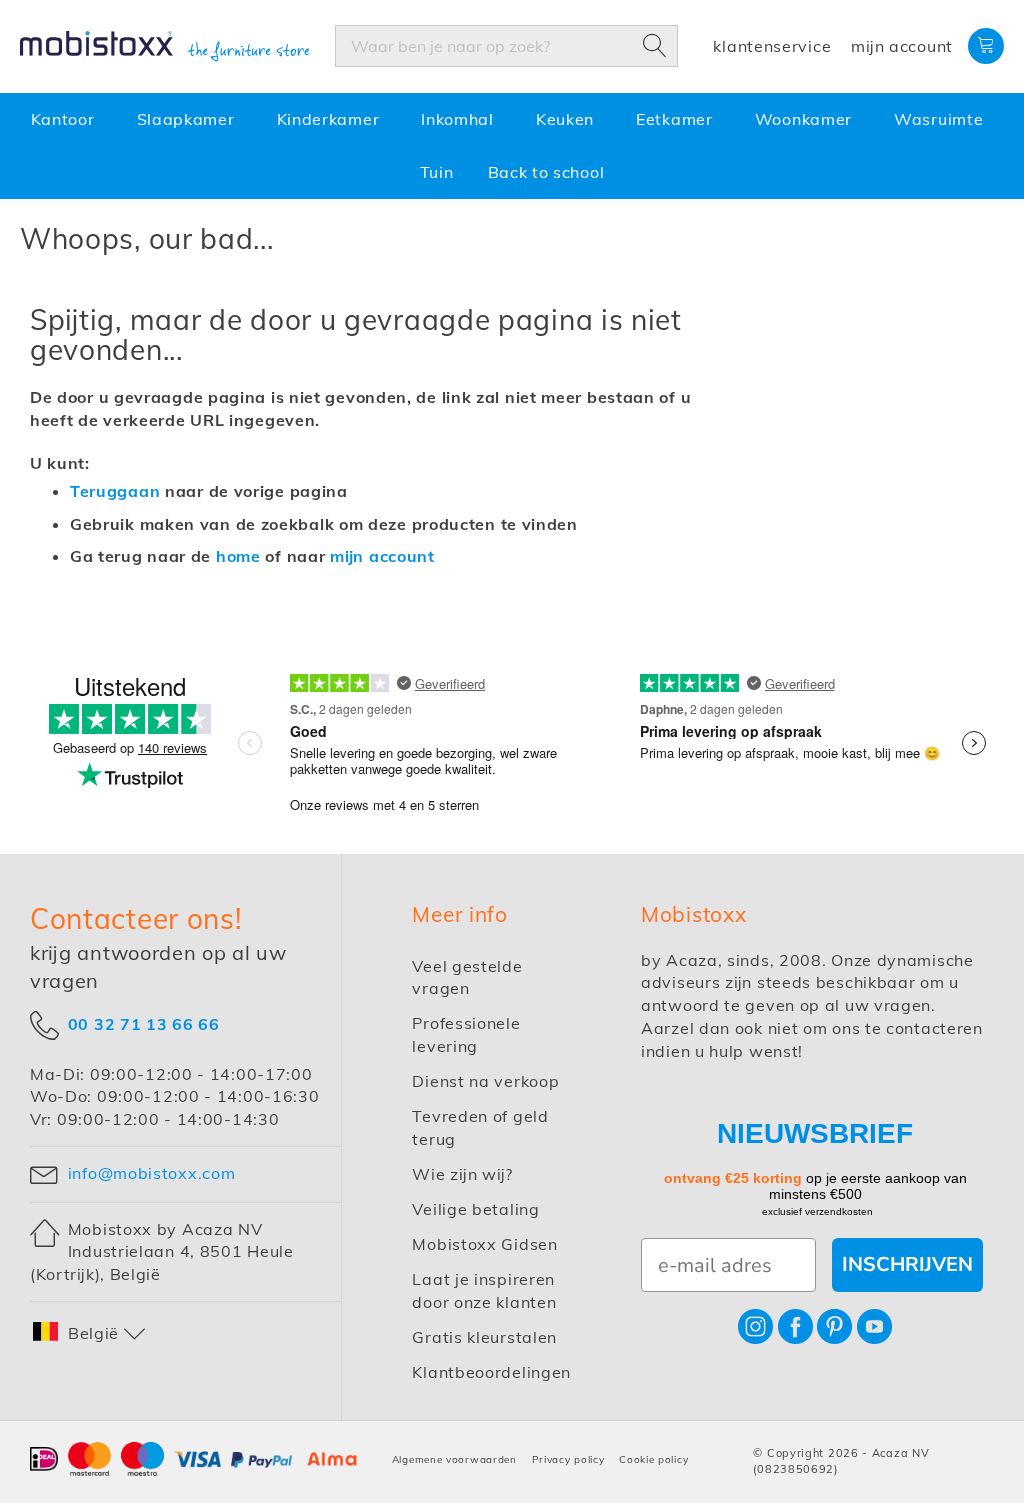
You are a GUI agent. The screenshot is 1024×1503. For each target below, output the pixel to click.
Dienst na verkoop (485, 1081)
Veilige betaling (475, 1209)
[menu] (512, 146)
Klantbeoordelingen (491, 1372)
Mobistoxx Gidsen (484, 1244)
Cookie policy (653, 1459)
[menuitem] (67, 119)
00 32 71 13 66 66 (144, 1023)
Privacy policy (568, 1459)
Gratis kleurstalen (484, 1337)
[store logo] (165, 47)
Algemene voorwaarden (454, 1459)
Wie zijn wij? (462, 1174)
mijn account (382, 556)
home (238, 556)
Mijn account (902, 46)
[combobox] (506, 46)
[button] (90, 1333)
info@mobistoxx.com (151, 1173)
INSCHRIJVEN (907, 1264)
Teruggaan (115, 491)
